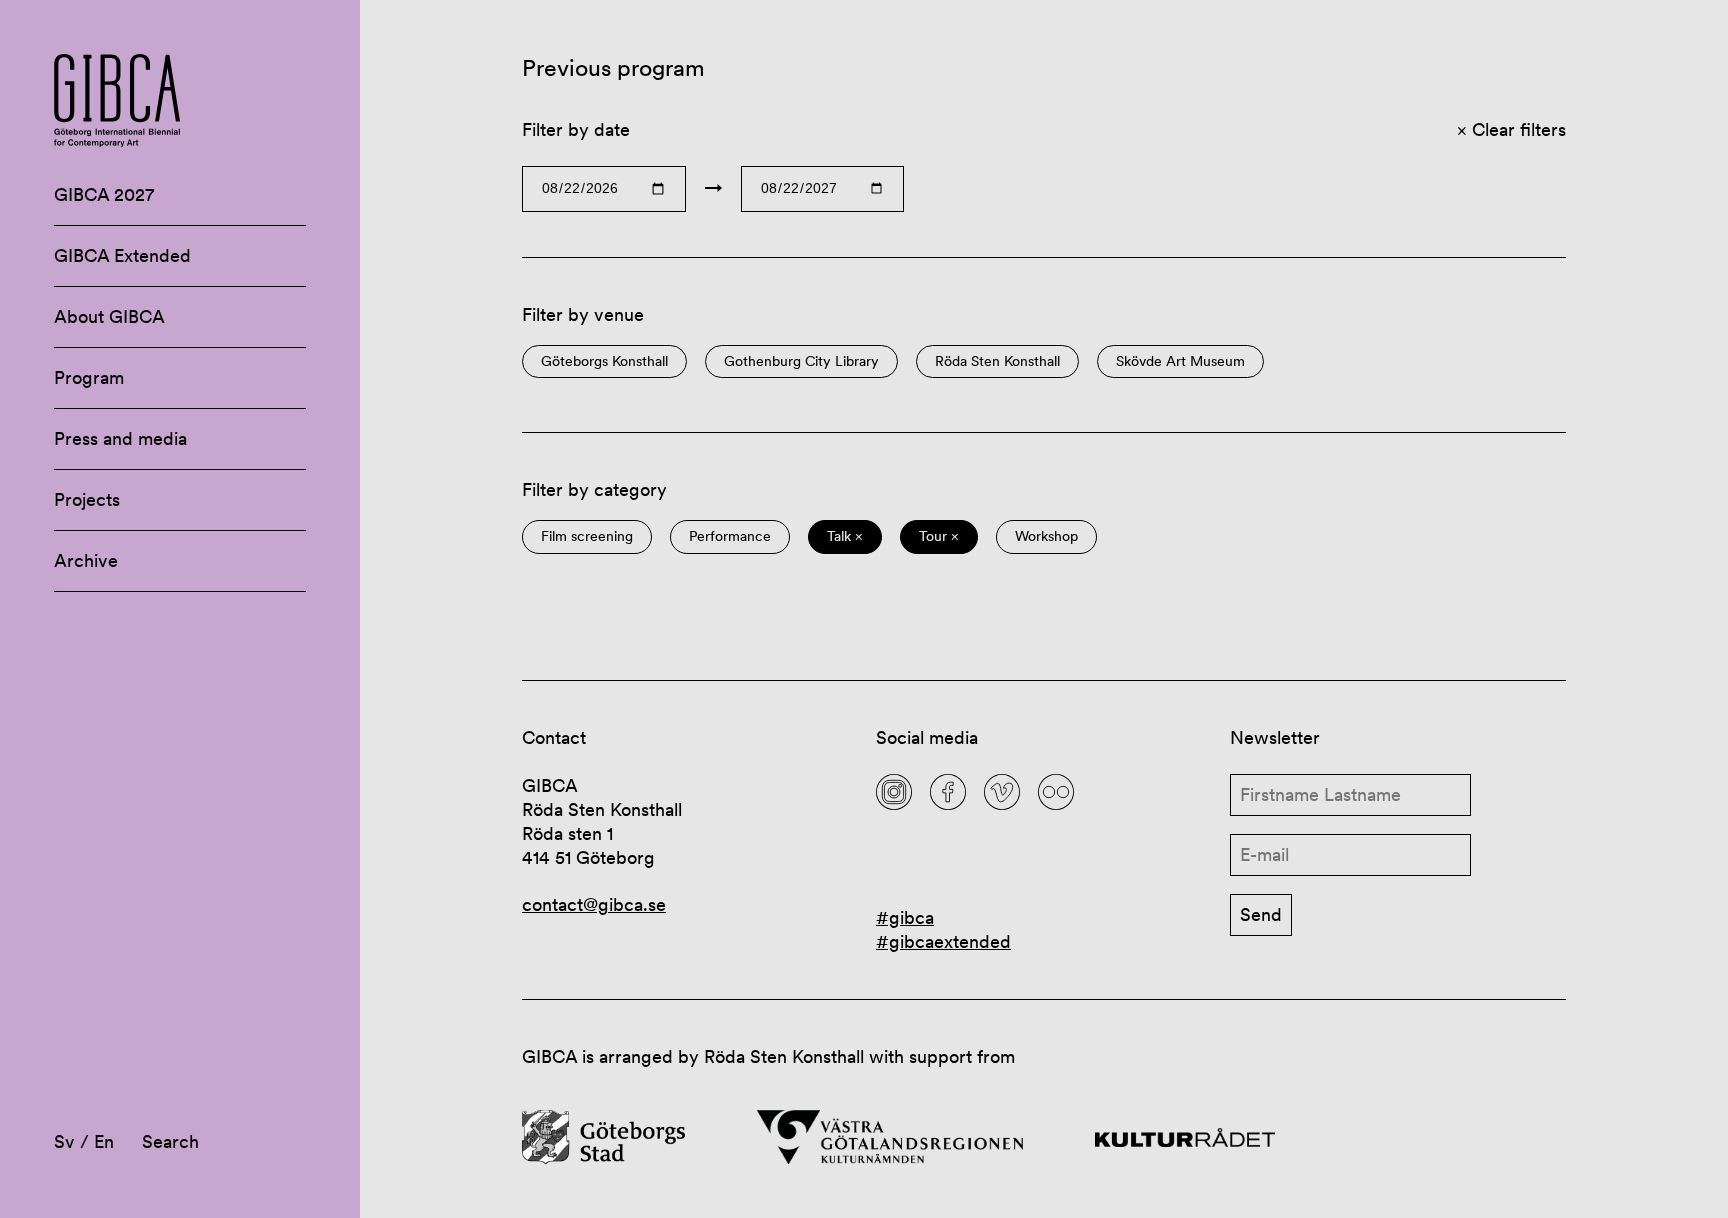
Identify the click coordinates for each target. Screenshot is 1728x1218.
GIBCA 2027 (104, 194)
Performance (730, 536)
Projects (87, 499)
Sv (64, 1141)
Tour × (939, 536)
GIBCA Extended (122, 255)
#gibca (905, 917)
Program (89, 377)
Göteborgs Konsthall (604, 361)
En (104, 1141)
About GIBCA (109, 316)
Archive (86, 560)
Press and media (120, 438)
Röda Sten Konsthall (997, 361)
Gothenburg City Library (801, 361)
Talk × (845, 536)
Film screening (587, 536)
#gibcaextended (943, 941)
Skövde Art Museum (1180, 361)
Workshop (1046, 536)
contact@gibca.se (594, 904)
